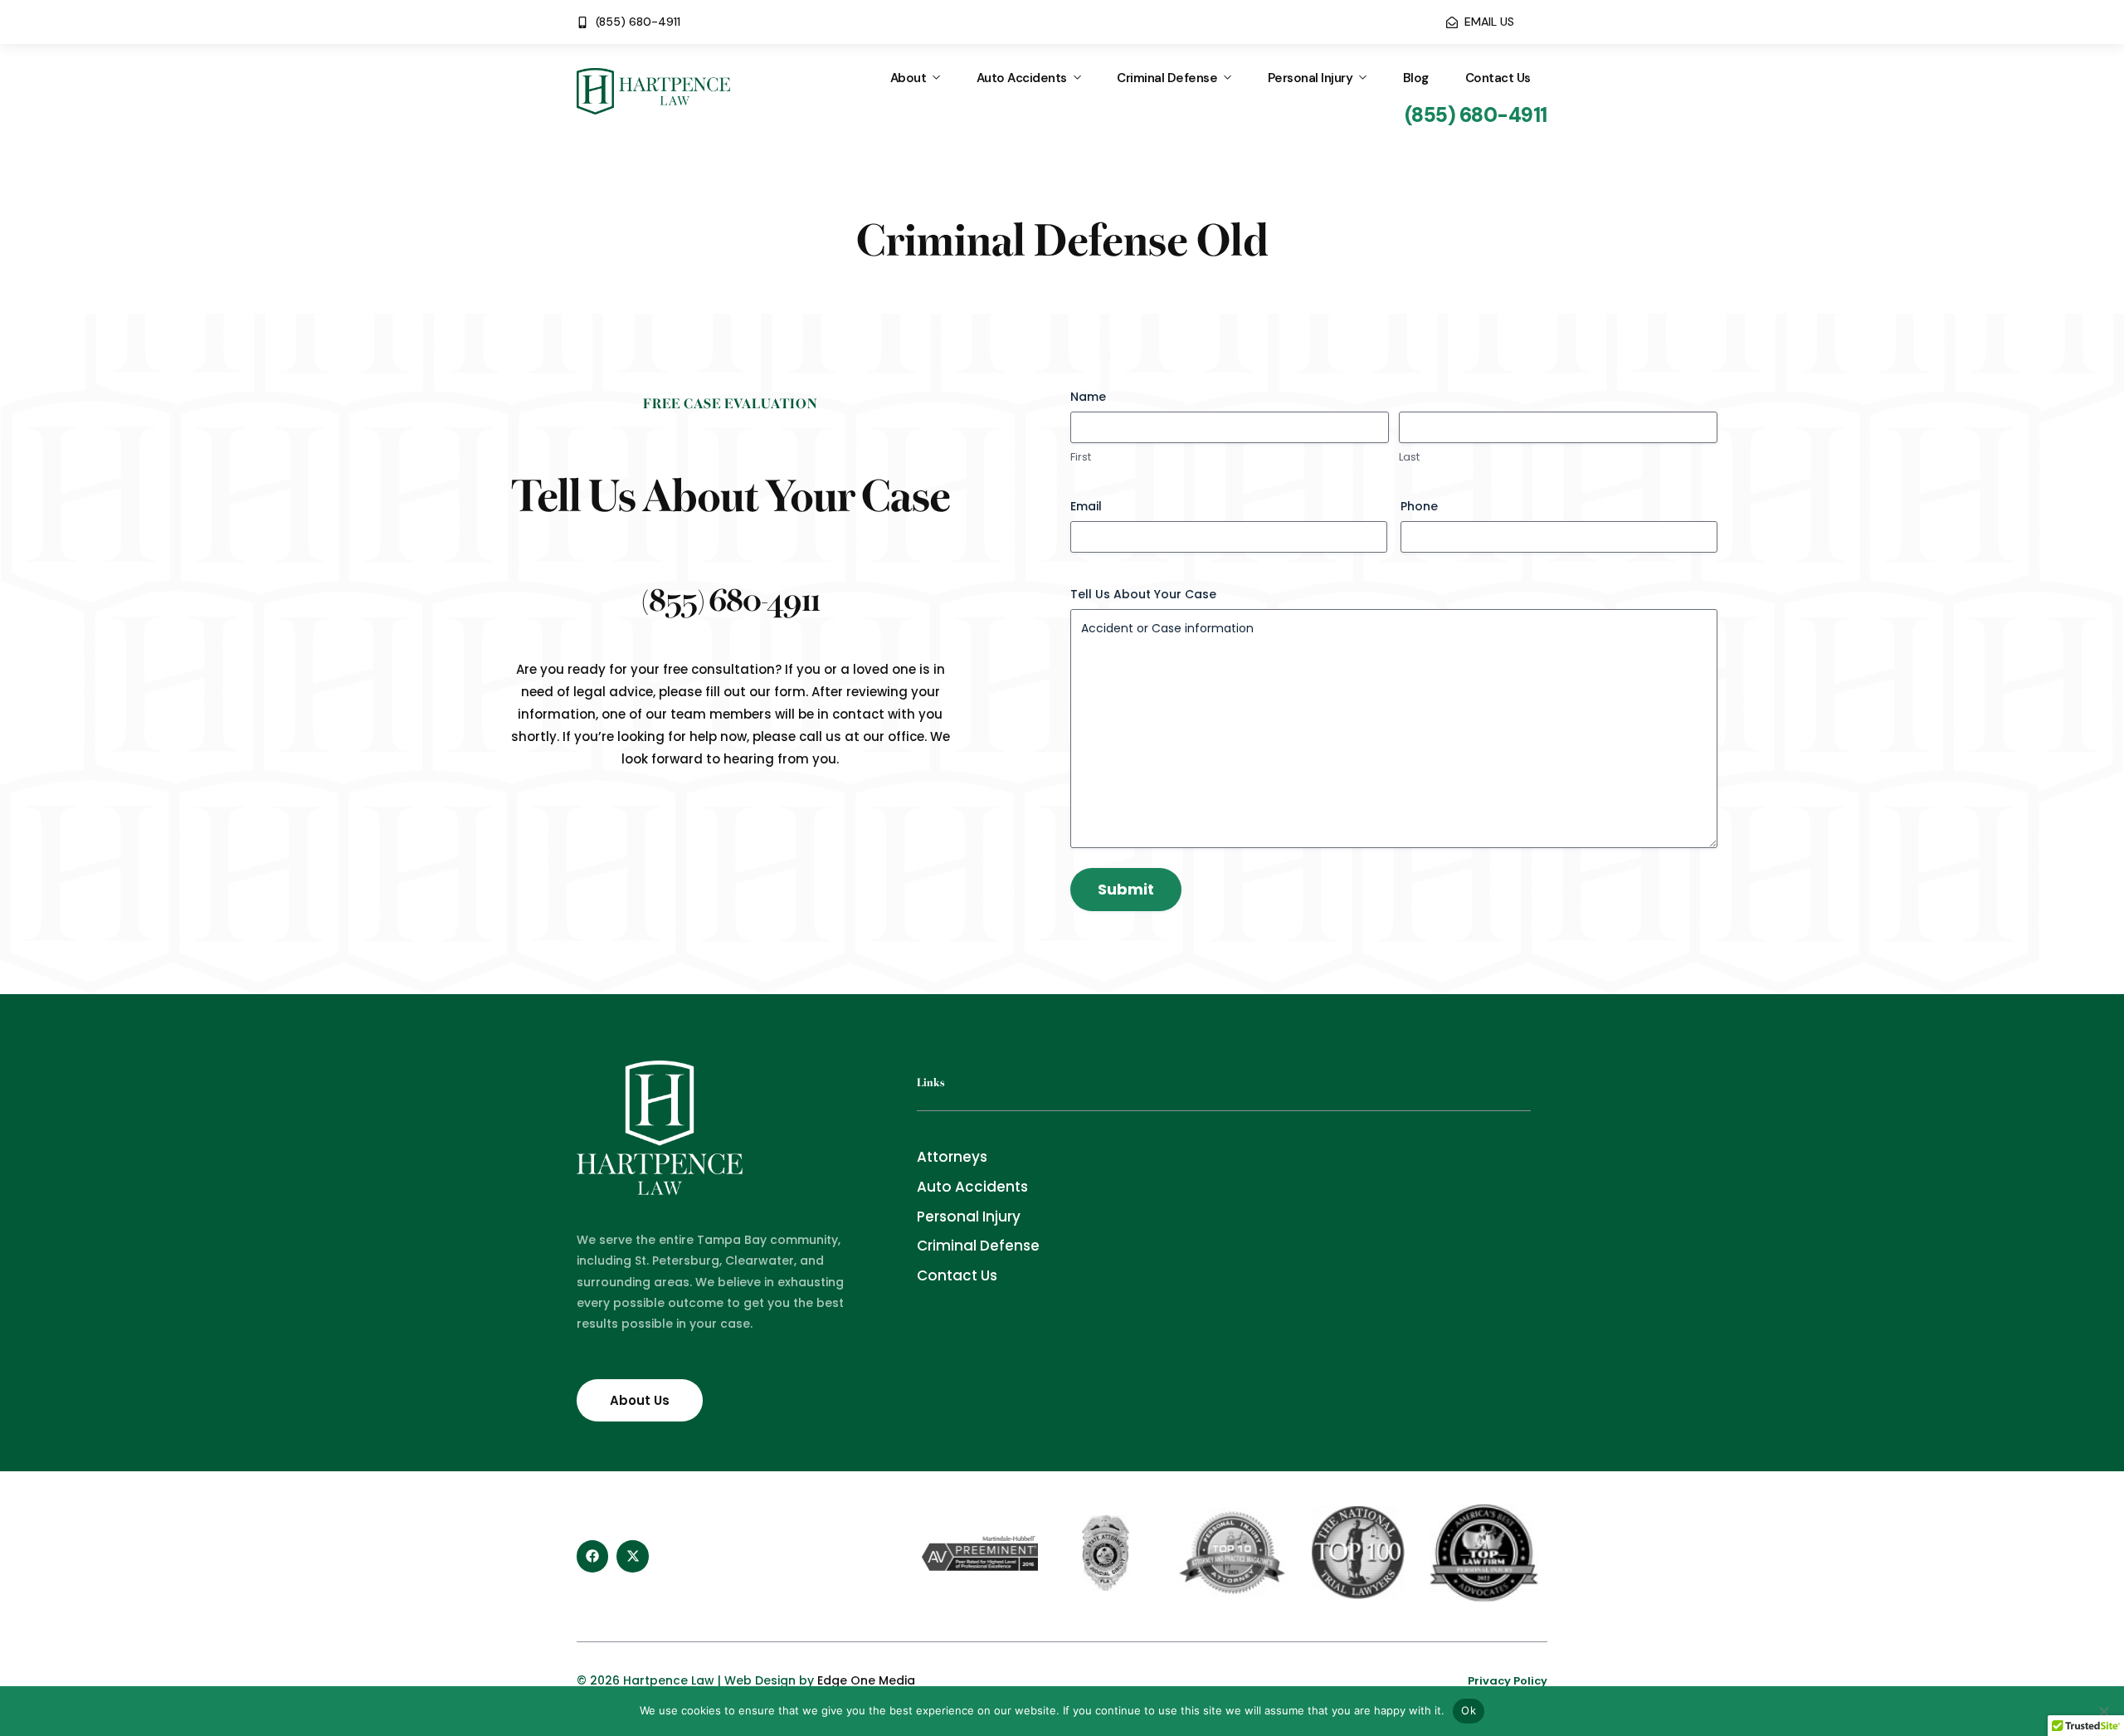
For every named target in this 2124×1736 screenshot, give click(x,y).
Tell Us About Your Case (1143, 594)
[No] (2103, 1711)
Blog (1416, 78)
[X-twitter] (632, 1556)
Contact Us (1498, 78)
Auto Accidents (1022, 78)
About (909, 78)
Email (1086, 506)
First (1081, 457)
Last (1409, 457)
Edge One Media (866, 1680)
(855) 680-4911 (731, 597)
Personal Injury (1310, 78)
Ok (1469, 1710)
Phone (1419, 506)
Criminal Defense (1167, 78)
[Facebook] (592, 1556)
